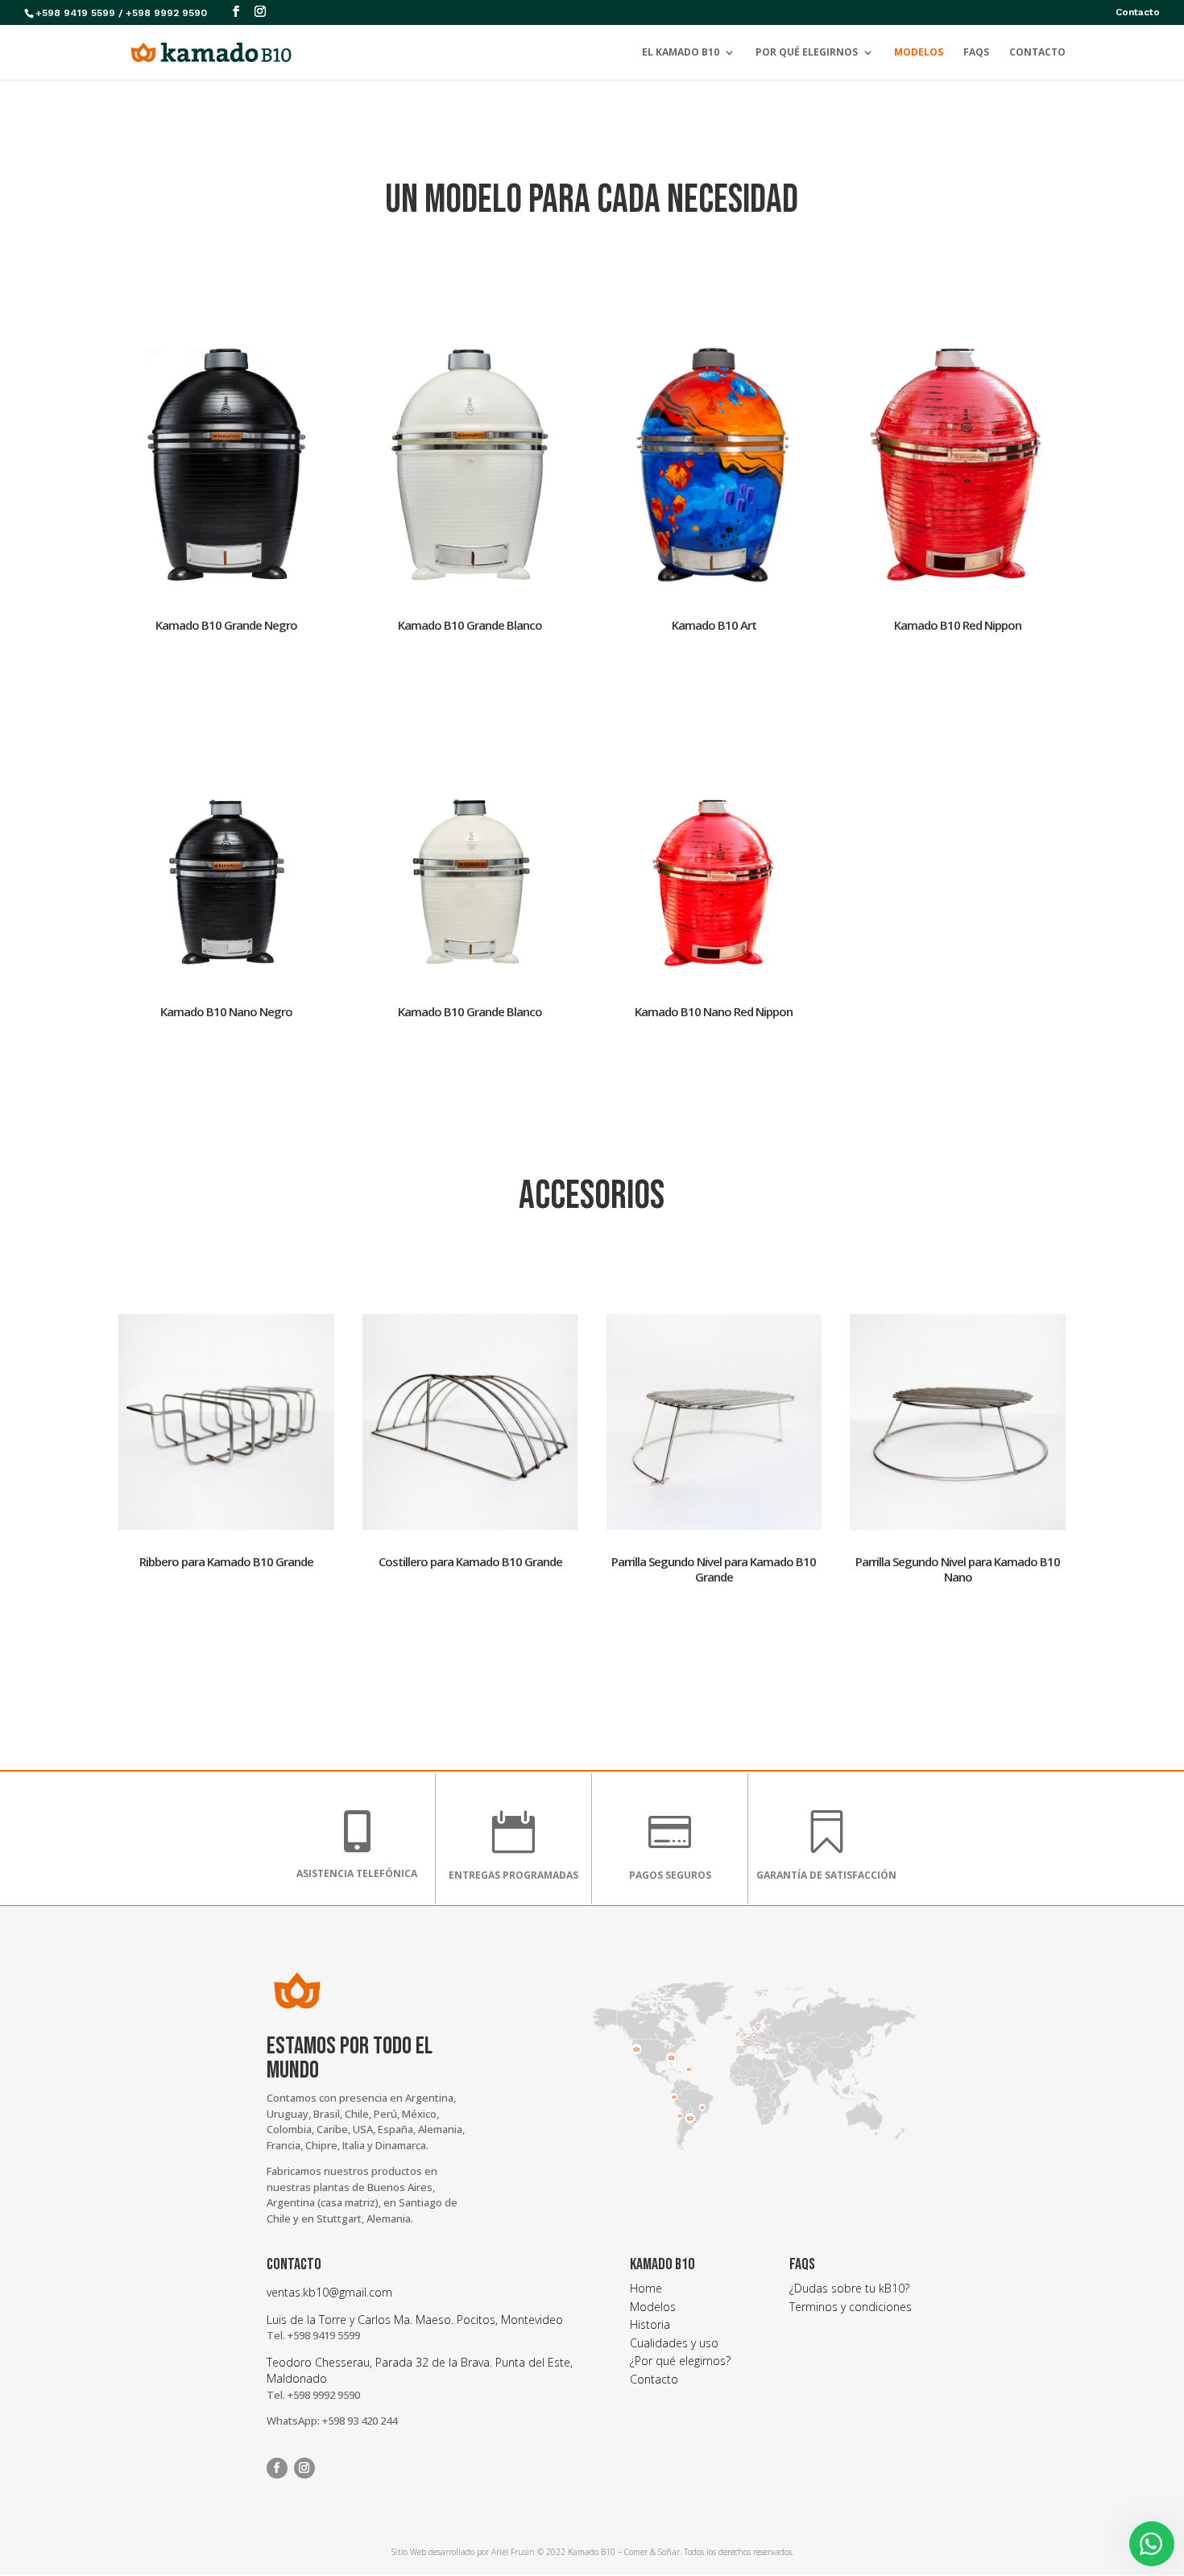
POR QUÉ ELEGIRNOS (807, 53)
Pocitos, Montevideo (510, 2320)
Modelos (653, 2307)
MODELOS (919, 53)
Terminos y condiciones (851, 2307)
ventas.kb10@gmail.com (329, 2292)
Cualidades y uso (674, 2343)
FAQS (976, 53)
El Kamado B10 (681, 53)
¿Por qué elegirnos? (680, 2361)
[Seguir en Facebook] (277, 2468)
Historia (650, 2324)
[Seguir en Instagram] (304, 2468)
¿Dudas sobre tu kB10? (849, 2288)
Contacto (1138, 12)
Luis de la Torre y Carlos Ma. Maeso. (362, 2320)
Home (646, 2288)
